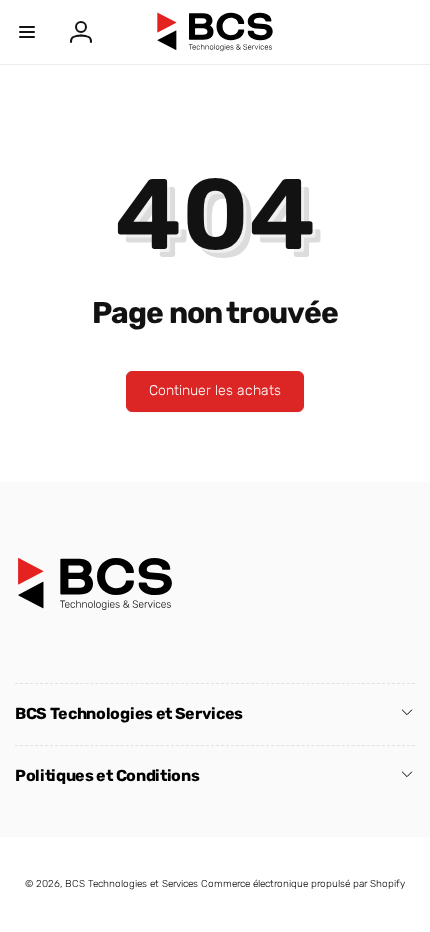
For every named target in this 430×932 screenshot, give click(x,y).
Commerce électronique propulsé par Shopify (303, 884)
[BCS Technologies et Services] (95, 605)
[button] (27, 32)
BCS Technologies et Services (131, 884)
